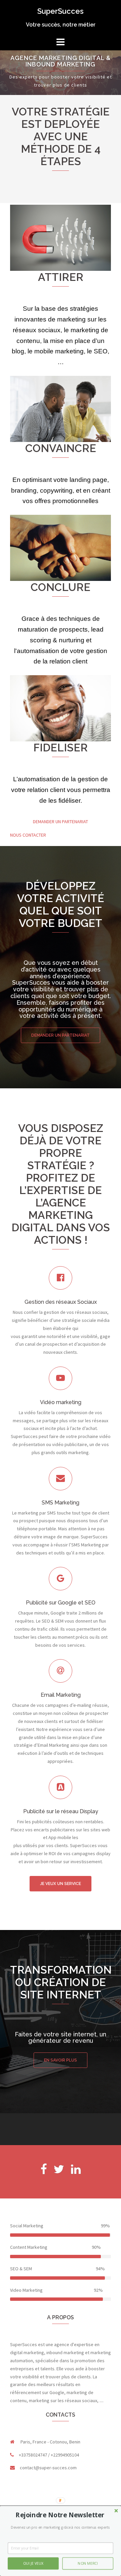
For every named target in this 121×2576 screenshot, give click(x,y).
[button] (60, 2515)
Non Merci (88, 2563)
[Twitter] (59, 2172)
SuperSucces (61, 11)
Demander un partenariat (61, 1035)
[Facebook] (44, 2172)
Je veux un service (61, 1884)
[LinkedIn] (76, 2172)
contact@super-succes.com (48, 2468)
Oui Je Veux (33, 2563)
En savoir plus (61, 2060)
